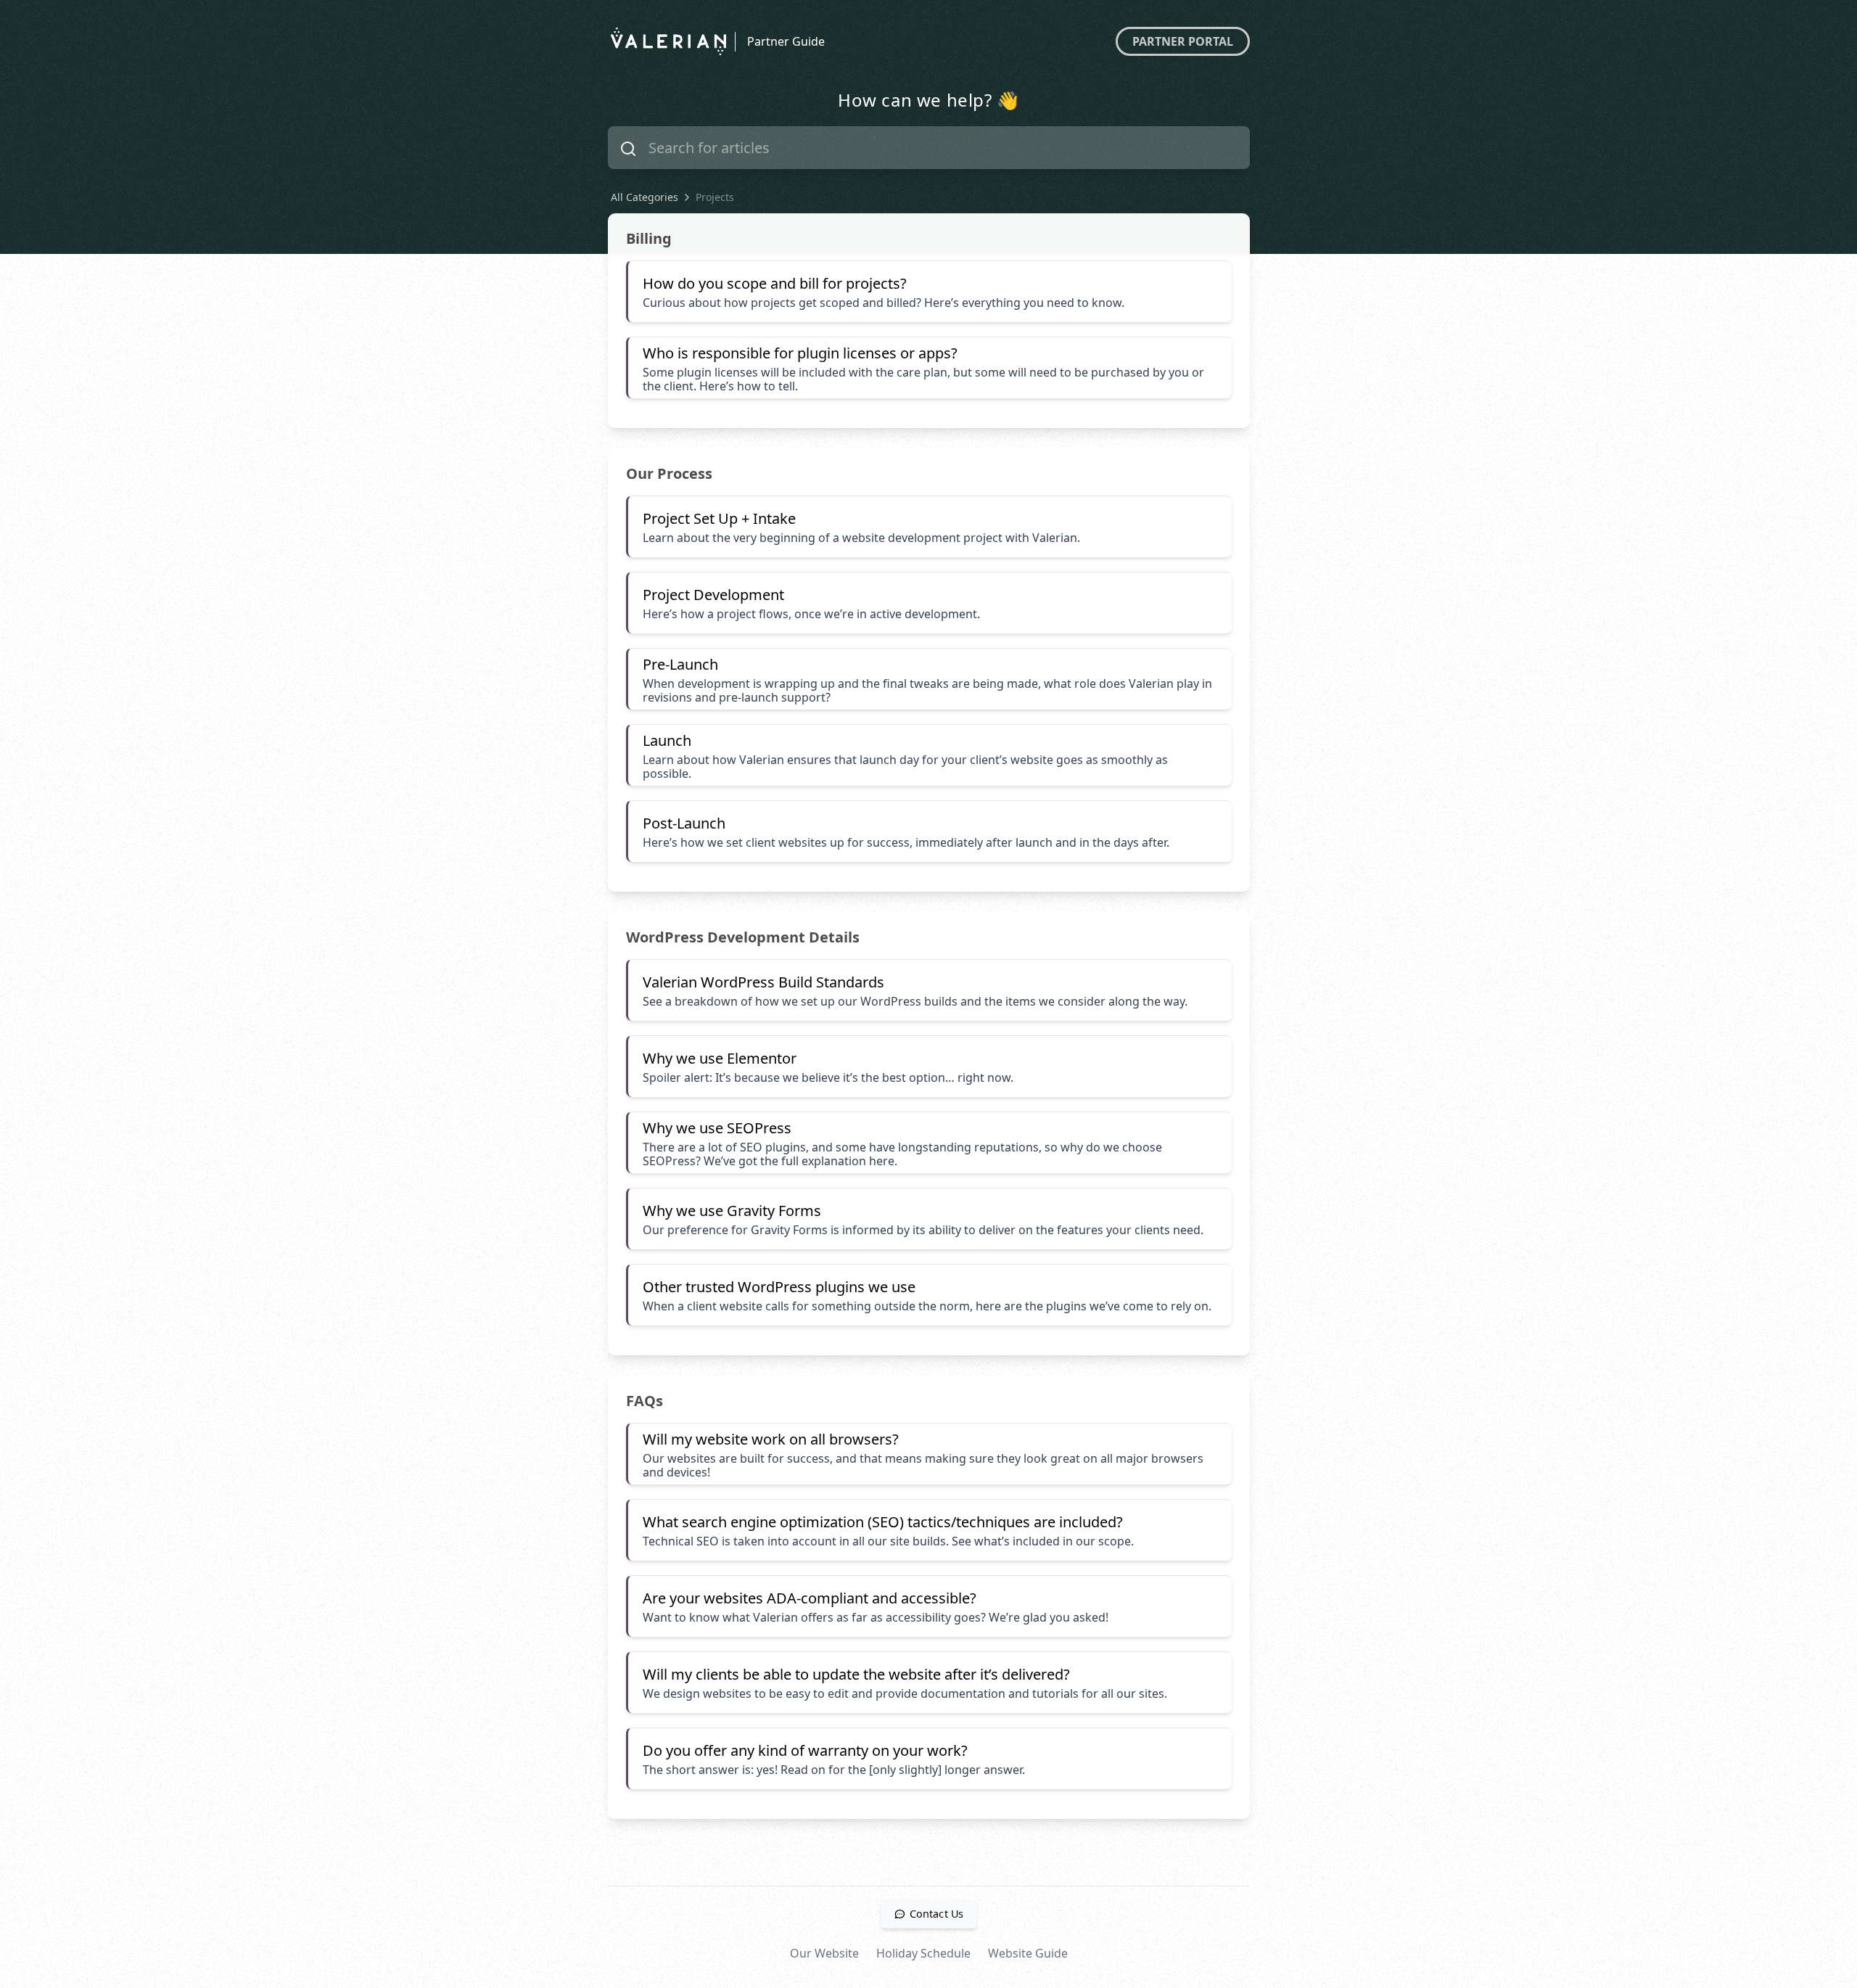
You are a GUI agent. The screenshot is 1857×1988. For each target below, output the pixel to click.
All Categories (645, 197)
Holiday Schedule (923, 1953)
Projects (715, 197)
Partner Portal (1183, 41)
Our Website (824, 1953)
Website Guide (1028, 1953)
